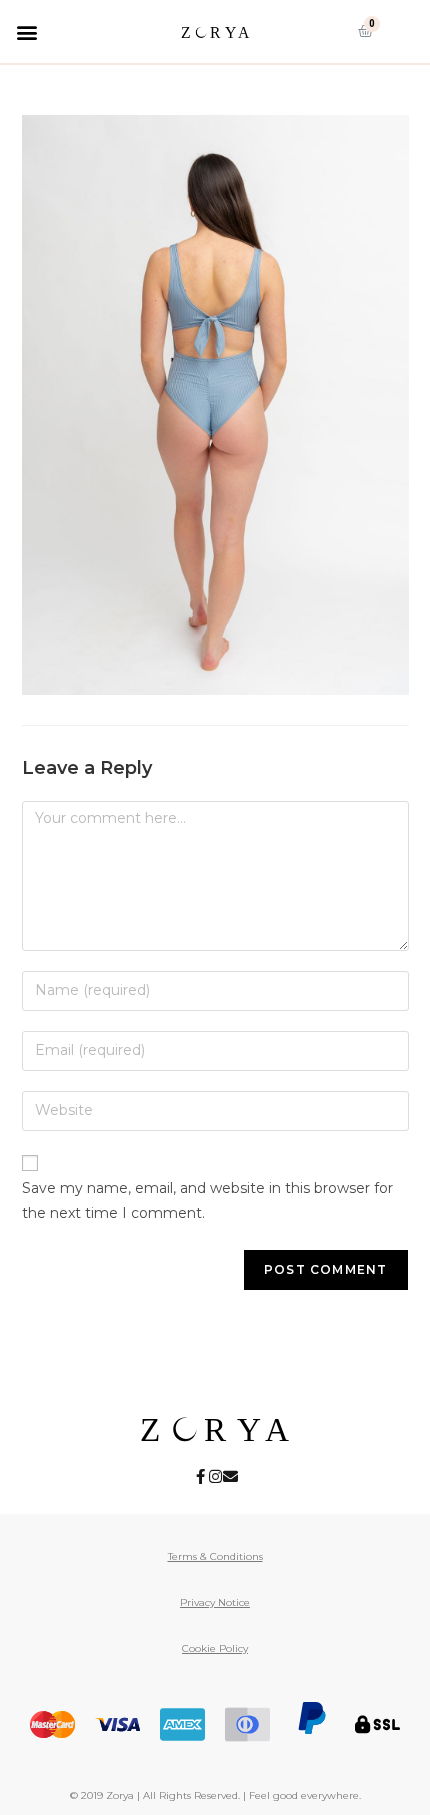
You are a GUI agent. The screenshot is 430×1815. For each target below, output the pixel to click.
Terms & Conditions (215, 1556)
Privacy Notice (215, 1602)
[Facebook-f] (200, 1476)
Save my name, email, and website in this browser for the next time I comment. (207, 1200)
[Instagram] (215, 1476)
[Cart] (365, 31)
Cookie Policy (215, 1648)
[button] (26, 31)
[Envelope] (230, 1476)
